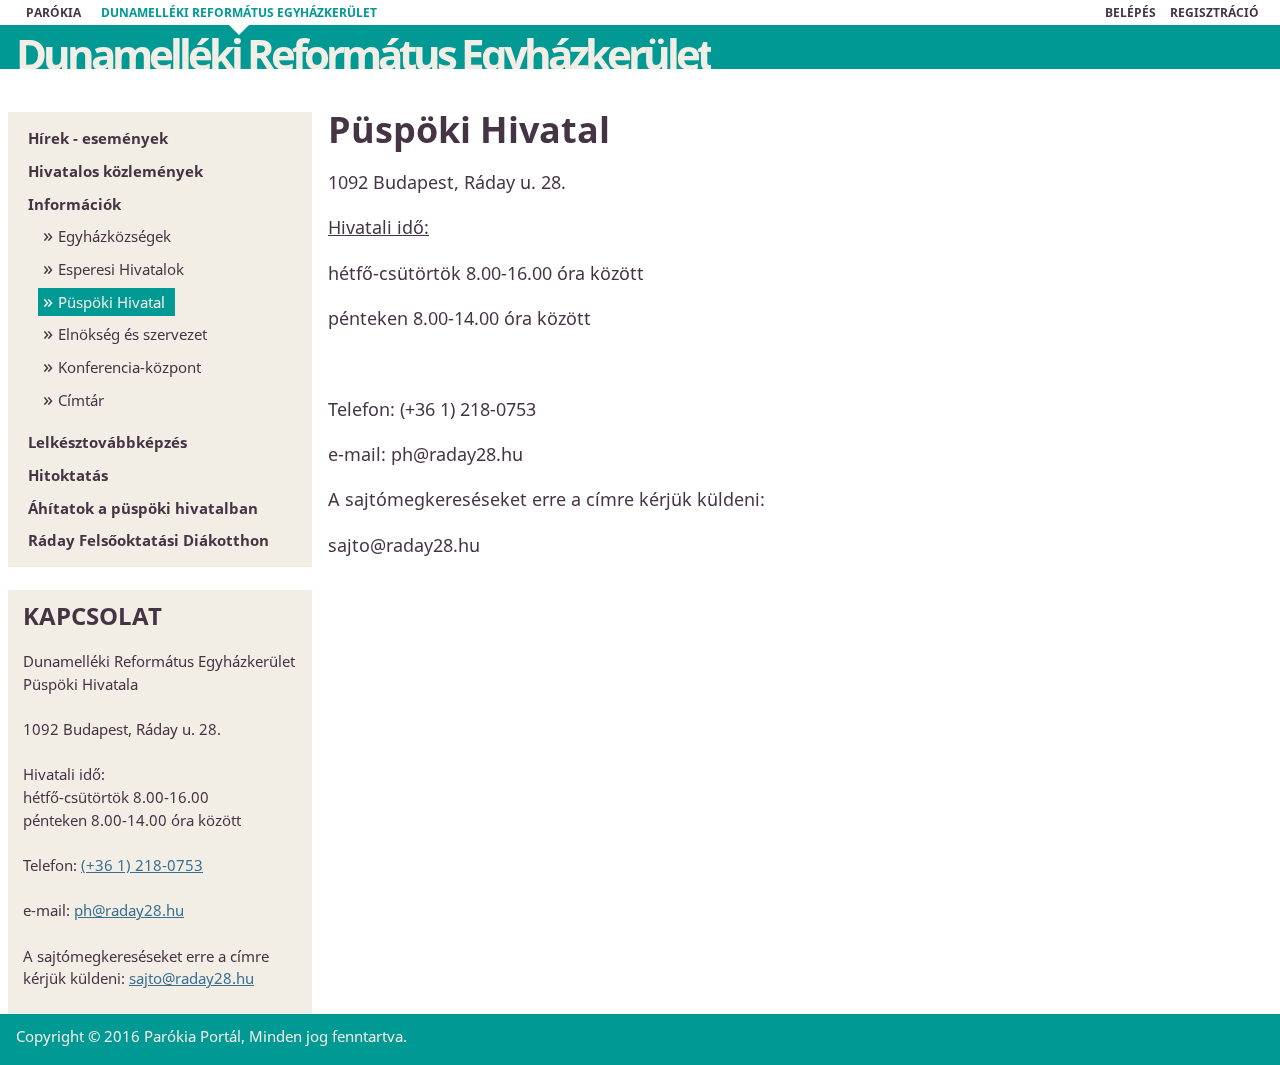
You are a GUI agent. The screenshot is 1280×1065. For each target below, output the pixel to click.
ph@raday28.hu (129, 910)
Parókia (53, 12)
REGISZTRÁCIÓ (1214, 12)
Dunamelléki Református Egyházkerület (239, 12)
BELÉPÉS (1130, 12)
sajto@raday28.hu (191, 978)
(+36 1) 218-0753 (142, 865)
